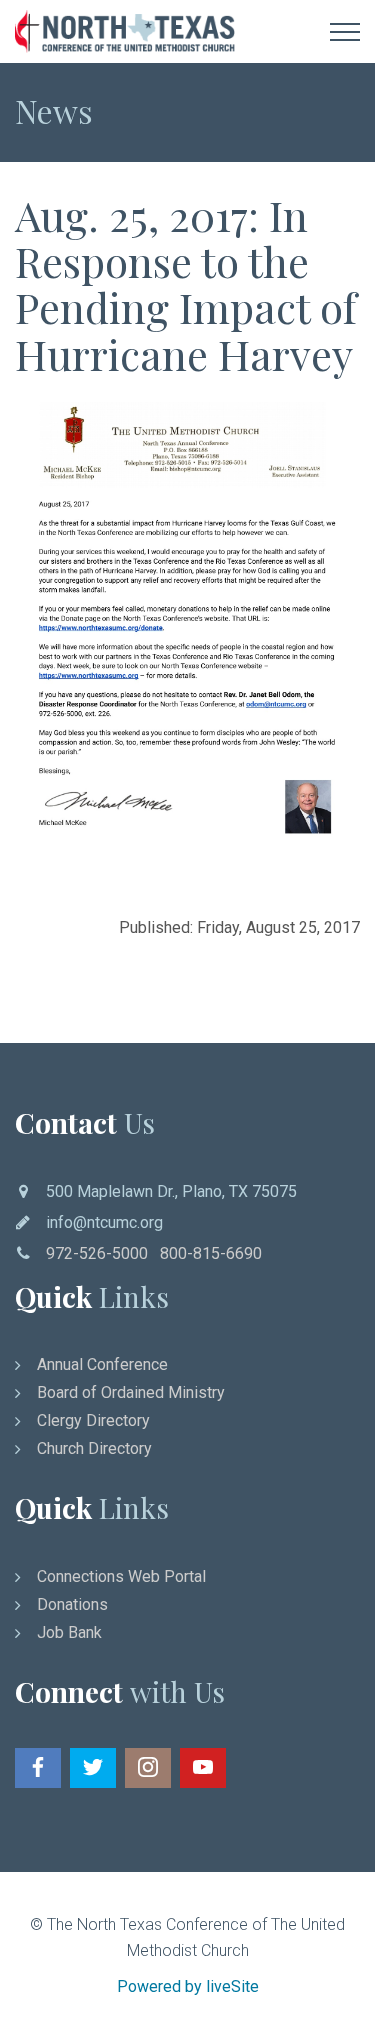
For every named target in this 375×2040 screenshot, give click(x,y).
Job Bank (69, 1632)
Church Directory (94, 1448)
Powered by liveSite (188, 1986)
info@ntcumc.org (104, 1222)
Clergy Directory (93, 1420)
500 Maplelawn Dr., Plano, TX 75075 (171, 1191)
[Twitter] (93, 1768)
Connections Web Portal (121, 1576)
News (54, 110)
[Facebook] (38, 1768)
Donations (72, 1604)
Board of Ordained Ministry (131, 1392)
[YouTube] (203, 1768)
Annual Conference (102, 1364)
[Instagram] (148, 1768)
